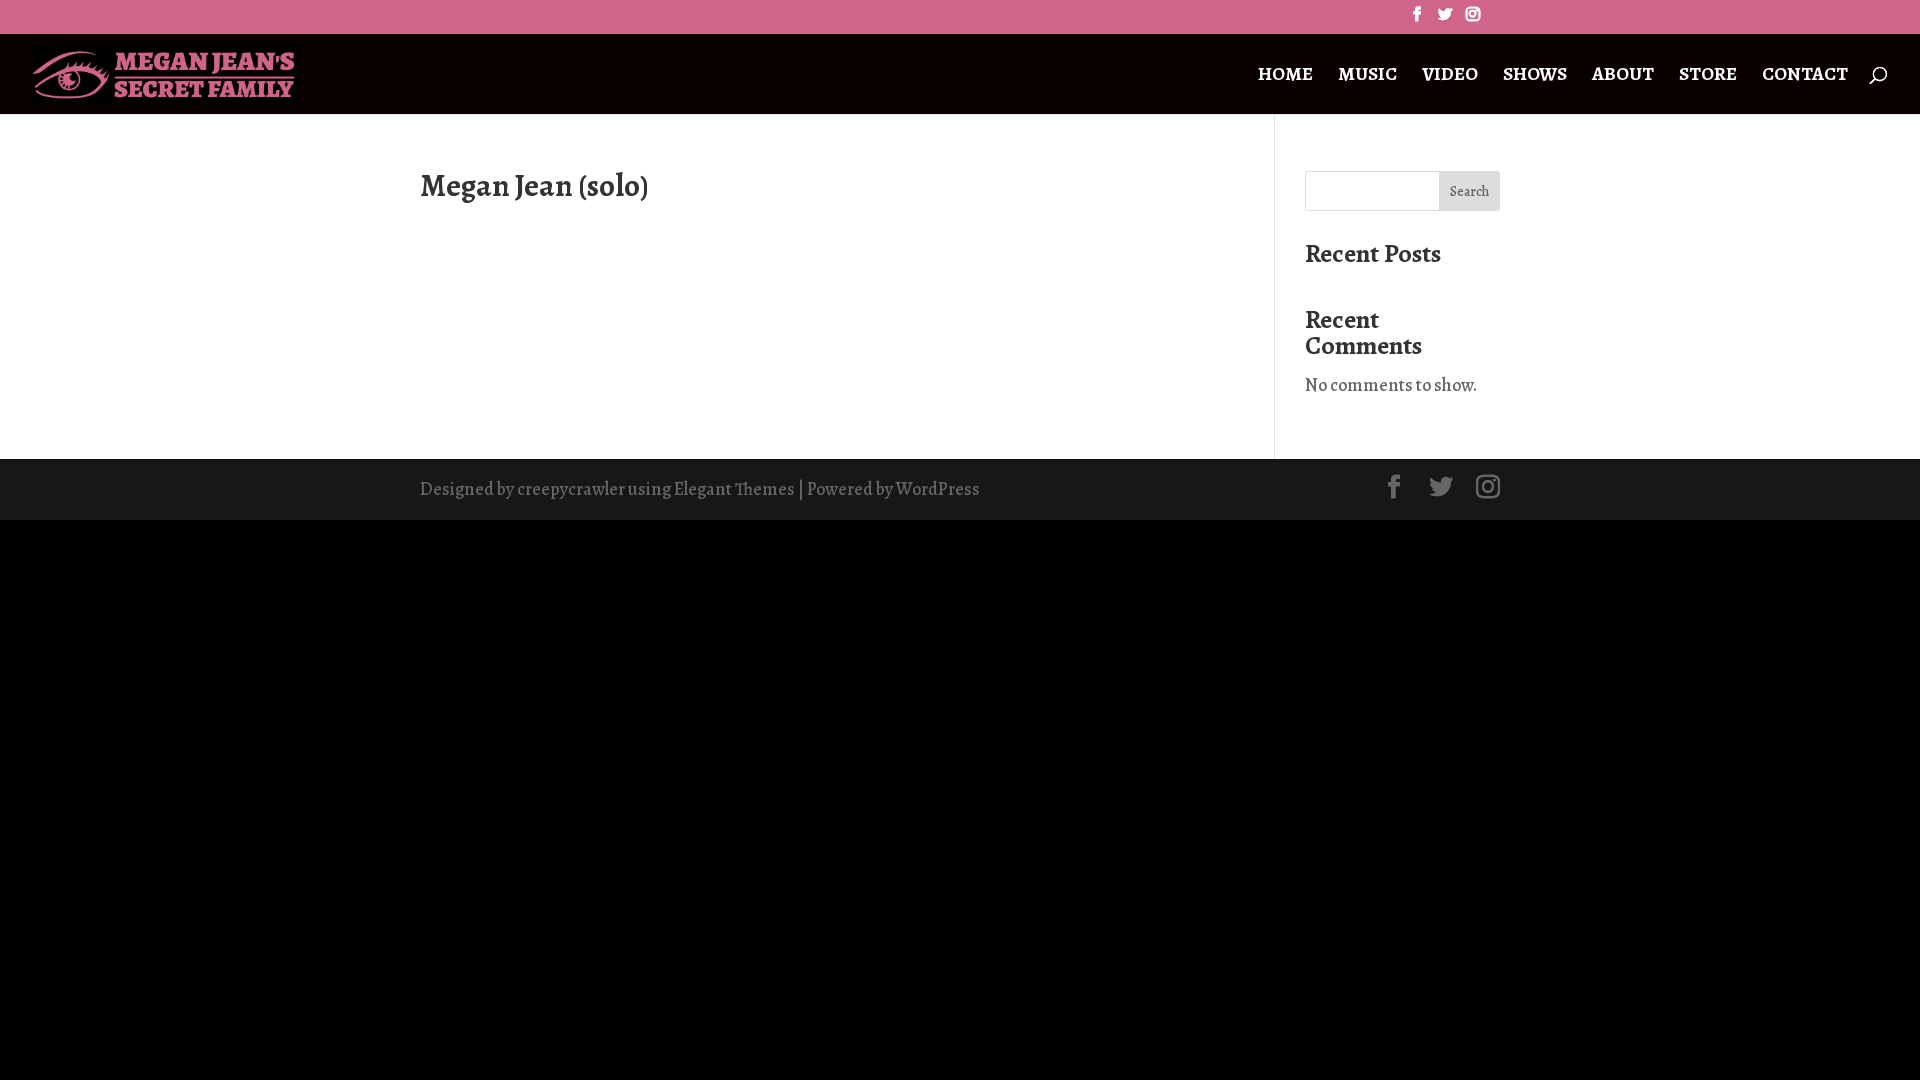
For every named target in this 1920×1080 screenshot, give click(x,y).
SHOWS (1535, 77)
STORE (1708, 77)
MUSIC (1367, 77)
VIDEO (1450, 77)
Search (1469, 191)
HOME (1285, 77)
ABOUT (1623, 77)
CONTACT (1805, 77)
